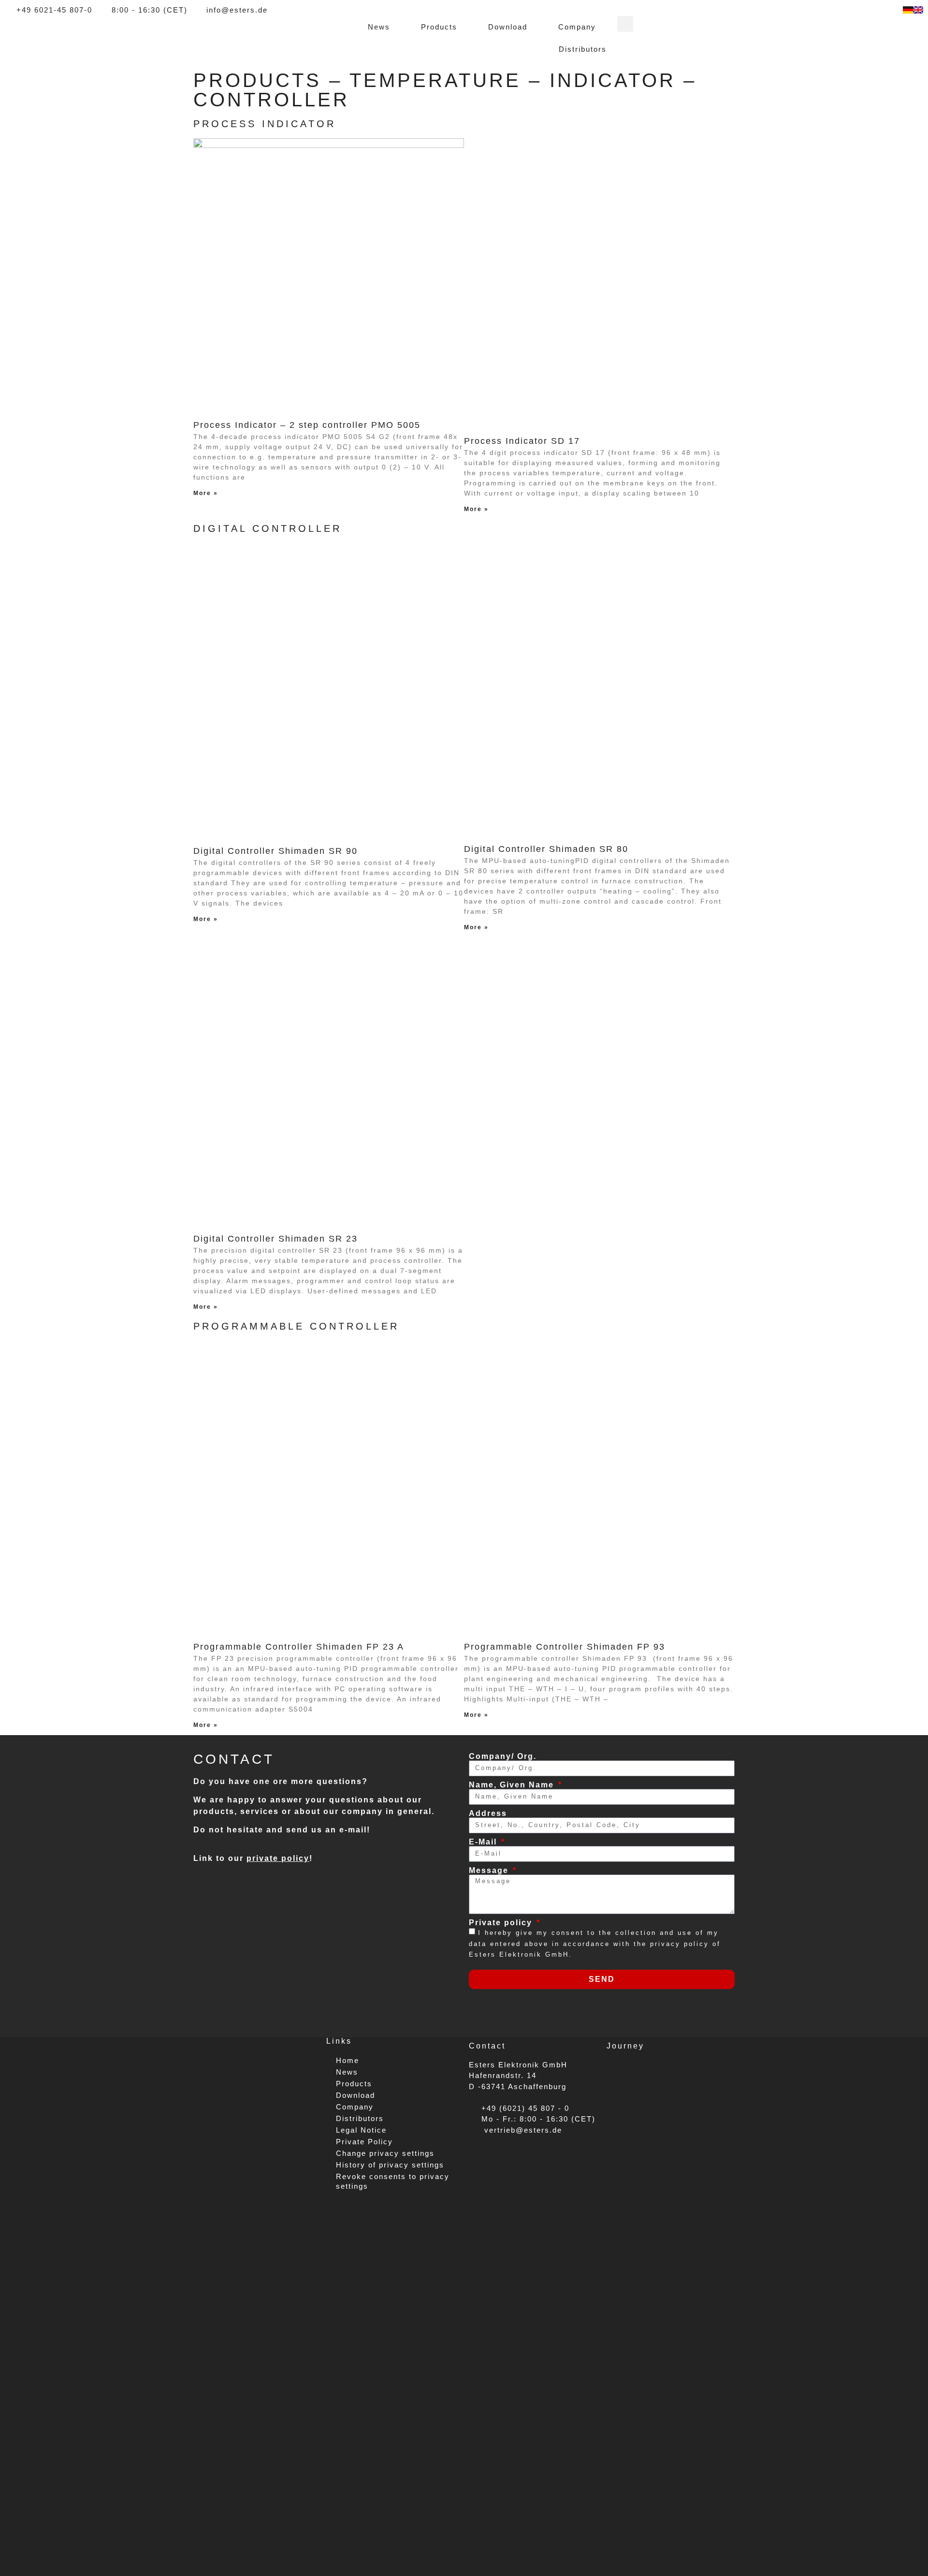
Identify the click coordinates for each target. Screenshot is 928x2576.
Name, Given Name (513, 1785)
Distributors (583, 49)
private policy (278, 1858)
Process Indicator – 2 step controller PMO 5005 (307, 425)
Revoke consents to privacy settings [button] (393, 2181)
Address (488, 1814)
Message (490, 1871)
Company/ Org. (503, 1756)
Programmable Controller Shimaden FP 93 (565, 1647)
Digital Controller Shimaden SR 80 (546, 849)
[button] (625, 24)
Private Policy (364, 2142)
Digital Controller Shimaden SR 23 (275, 1239)
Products (439, 27)
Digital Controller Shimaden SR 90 (275, 851)
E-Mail (484, 1842)
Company (577, 27)
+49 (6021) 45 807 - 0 (522, 2108)
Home (348, 2060)
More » (206, 493)
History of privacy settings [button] (390, 2165)
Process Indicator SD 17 (522, 441)
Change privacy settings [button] (385, 2153)
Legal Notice (361, 2130)
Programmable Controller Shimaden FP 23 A (299, 1647)
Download (508, 27)
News (379, 27)
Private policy (502, 1923)
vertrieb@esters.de (520, 2130)
